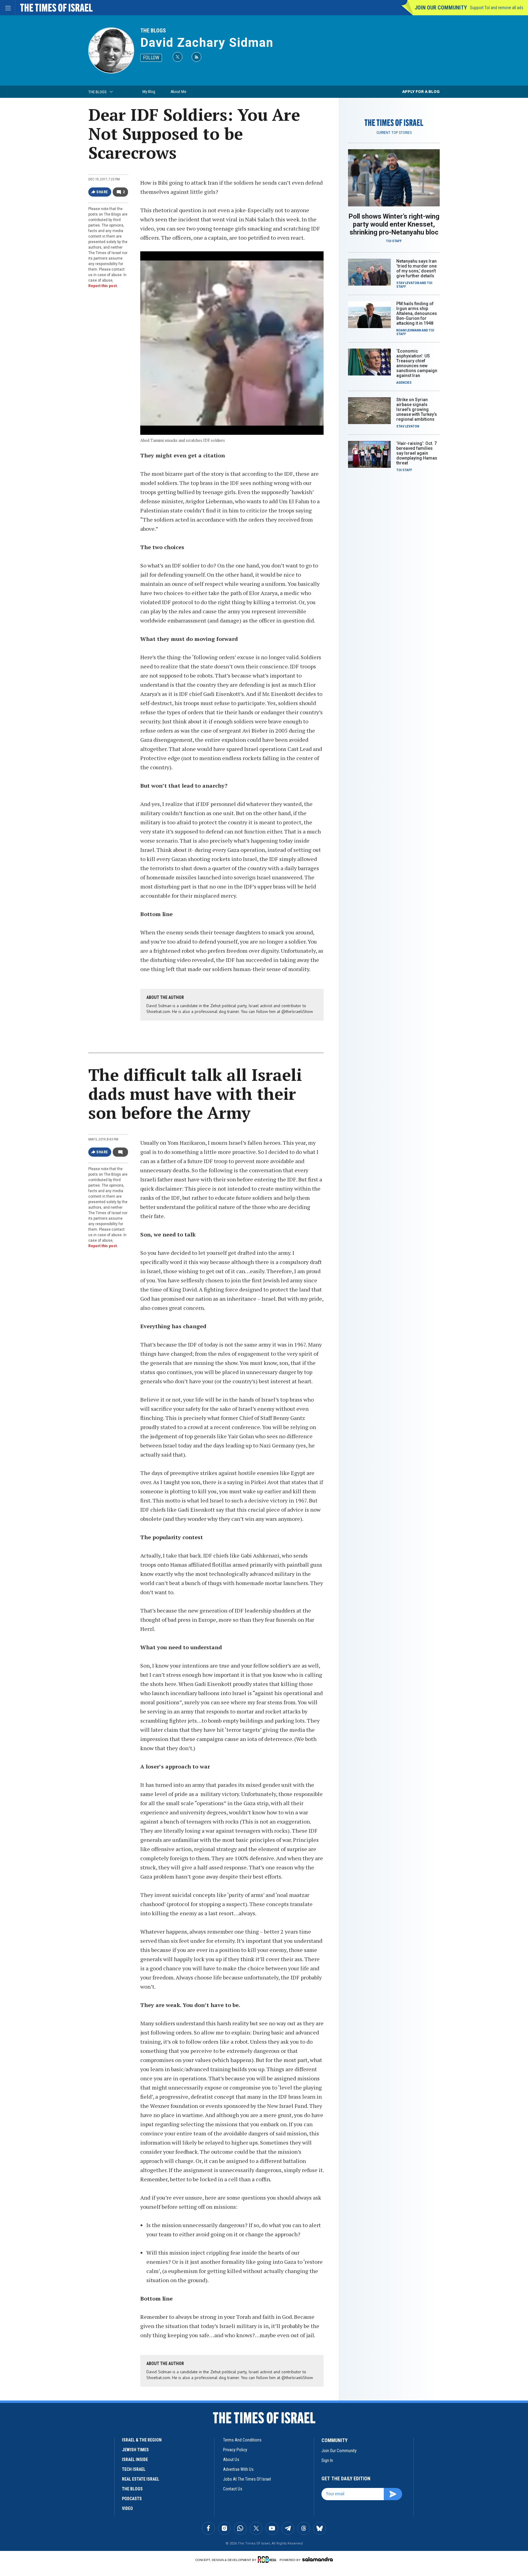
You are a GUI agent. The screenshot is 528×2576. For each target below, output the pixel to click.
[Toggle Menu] (8, 8)
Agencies (404, 383)
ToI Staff (394, 241)
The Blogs (153, 30)
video (127, 2508)
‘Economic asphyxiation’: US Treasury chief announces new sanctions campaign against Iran (417, 363)
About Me (178, 92)
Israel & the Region (142, 2440)
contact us (233, 2489)
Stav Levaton (408, 283)
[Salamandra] (317, 2559)
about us (231, 2460)
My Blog (149, 92)
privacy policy (235, 2450)
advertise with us (238, 2469)
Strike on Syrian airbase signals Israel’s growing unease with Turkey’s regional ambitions (417, 409)
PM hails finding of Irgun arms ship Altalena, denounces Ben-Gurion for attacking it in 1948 (417, 313)
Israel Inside (135, 2460)
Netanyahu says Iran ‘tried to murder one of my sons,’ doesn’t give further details (416, 268)
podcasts (132, 2499)
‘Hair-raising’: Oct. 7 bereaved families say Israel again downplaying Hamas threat (417, 453)
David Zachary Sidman (207, 43)
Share (102, 192)
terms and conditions (242, 2440)
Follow (151, 58)
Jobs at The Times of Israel (247, 2479)
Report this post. (103, 286)
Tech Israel (134, 2469)
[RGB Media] (268, 2559)
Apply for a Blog (421, 92)
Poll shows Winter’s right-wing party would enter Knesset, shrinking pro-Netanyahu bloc (394, 224)
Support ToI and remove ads (497, 8)
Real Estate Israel (141, 2479)
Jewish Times (135, 2450)
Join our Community (441, 7)
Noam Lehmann (409, 330)
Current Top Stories (394, 133)
